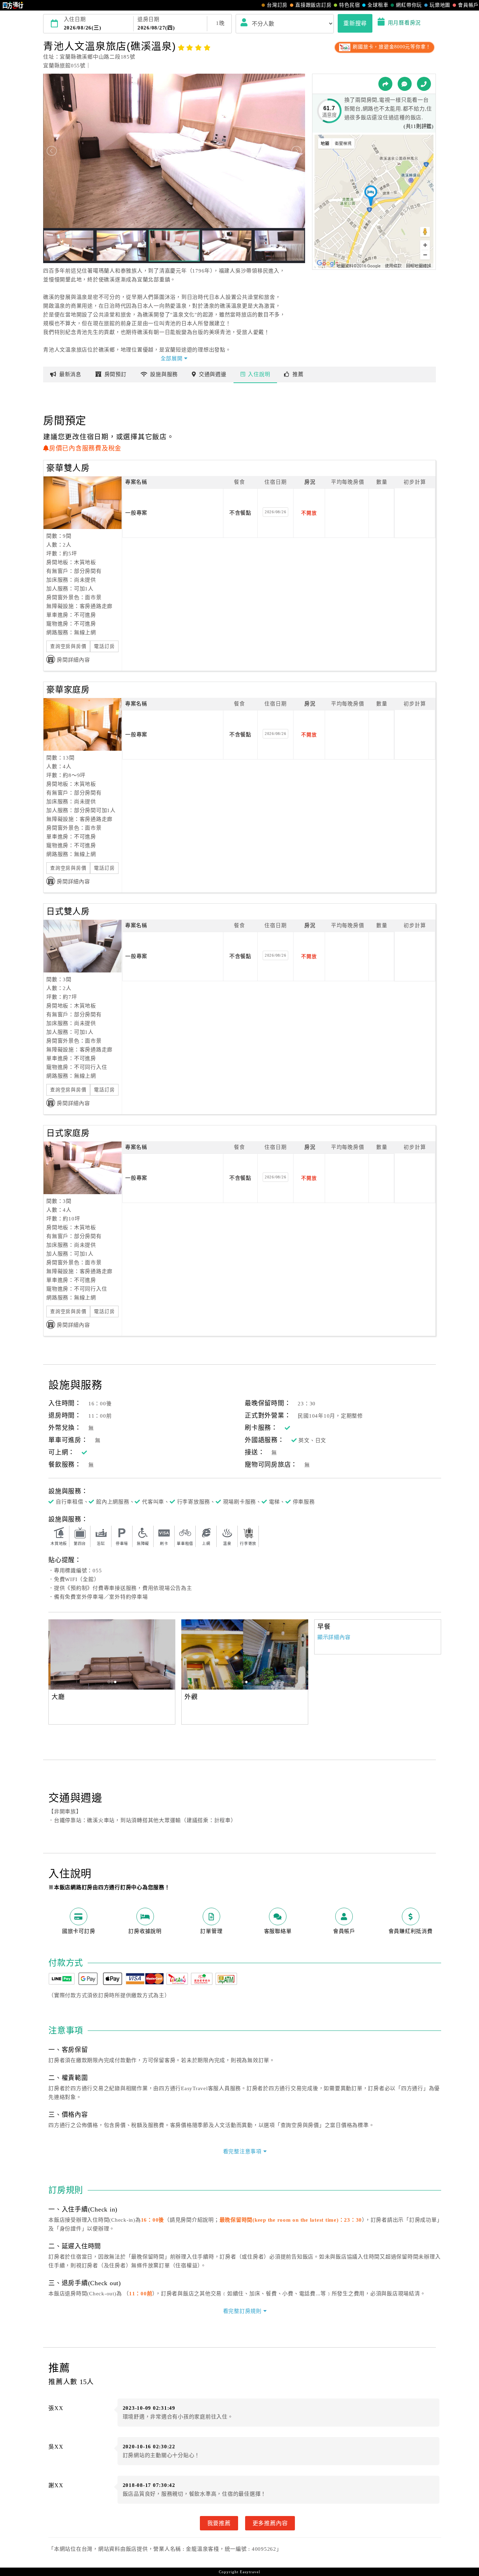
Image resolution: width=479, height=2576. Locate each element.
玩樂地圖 (440, 5)
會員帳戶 (468, 5)
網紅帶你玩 (409, 5)
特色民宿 (349, 5)
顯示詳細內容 (334, 1637)
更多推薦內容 (270, 2523)
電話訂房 (104, 646)
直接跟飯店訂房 (313, 5)
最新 (70, 374)
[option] (112, 1654)
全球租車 (378, 5)
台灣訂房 (277, 5)
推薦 (298, 374)
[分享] (385, 84)
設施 (164, 374)
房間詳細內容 (73, 660)
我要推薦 (219, 2523)
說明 (259, 374)
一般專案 (136, 513)
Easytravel (250, 2572)
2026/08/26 (276, 512)
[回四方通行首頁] (13, 5)
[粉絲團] (405, 84)
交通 (213, 374)
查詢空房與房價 (68, 646)
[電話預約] (424, 84)
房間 (116, 374)
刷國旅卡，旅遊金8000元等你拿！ (391, 47)
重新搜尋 (355, 23)
